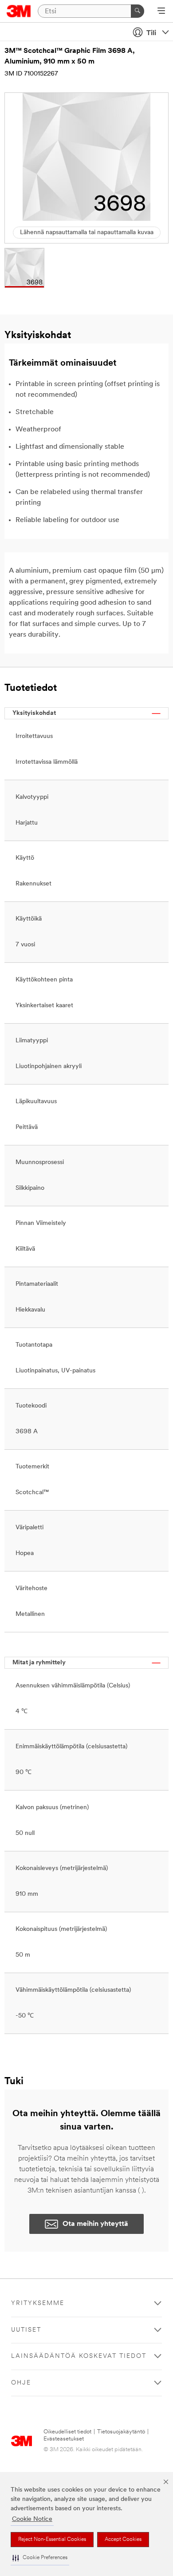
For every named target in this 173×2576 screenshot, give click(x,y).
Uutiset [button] (26, 2330)
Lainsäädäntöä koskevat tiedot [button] (79, 2356)
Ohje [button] (21, 2383)
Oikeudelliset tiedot (67, 2432)
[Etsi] (138, 11)
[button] (40, 2558)
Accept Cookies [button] (123, 2540)
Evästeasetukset (64, 2439)
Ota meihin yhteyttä (95, 2224)
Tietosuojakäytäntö (121, 2432)
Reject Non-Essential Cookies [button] (52, 2540)
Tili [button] (151, 33)
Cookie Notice (32, 2519)
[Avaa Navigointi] (161, 12)
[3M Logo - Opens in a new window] (19, 11)
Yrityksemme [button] (38, 2303)
